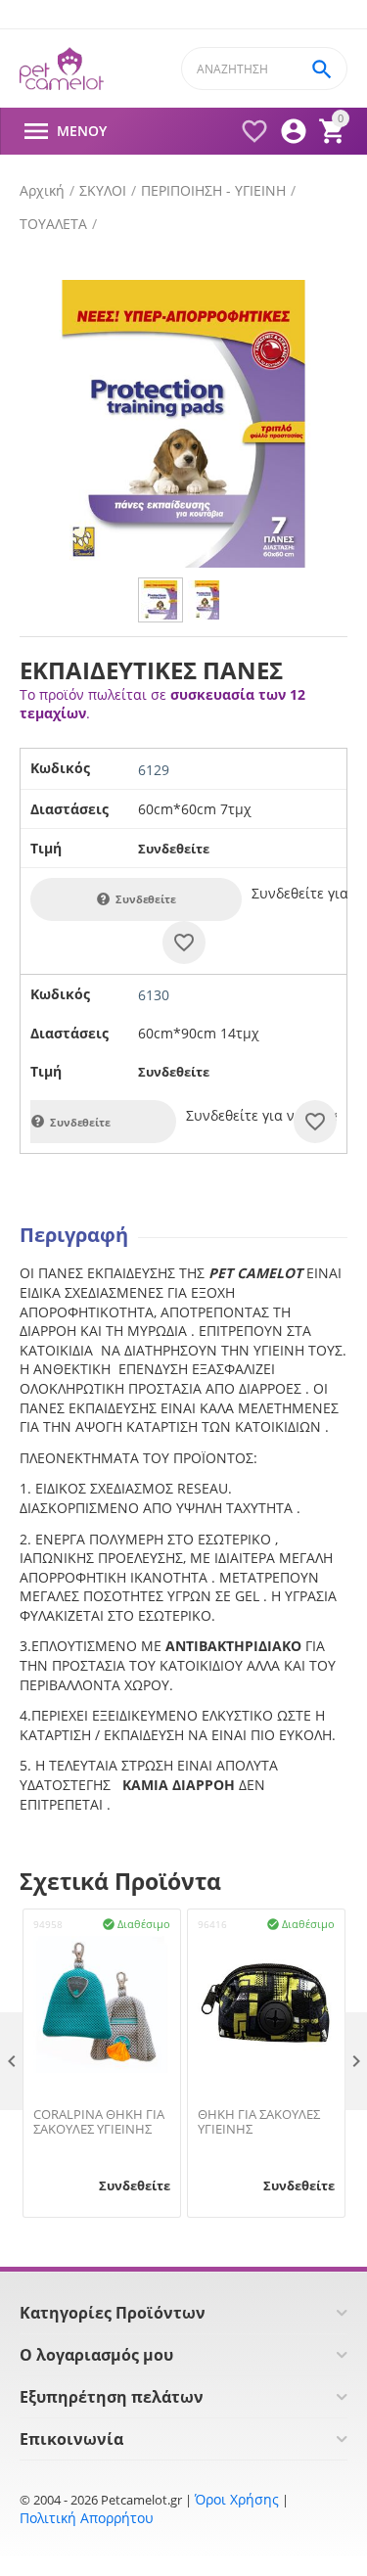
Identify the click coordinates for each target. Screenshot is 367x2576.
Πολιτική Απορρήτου (87, 2518)
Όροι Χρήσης (237, 2499)
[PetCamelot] (62, 69)
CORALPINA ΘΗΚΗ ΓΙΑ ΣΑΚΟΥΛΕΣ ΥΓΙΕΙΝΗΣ (99, 2122)
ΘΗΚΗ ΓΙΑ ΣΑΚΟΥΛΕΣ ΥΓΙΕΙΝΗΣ (259, 2122)
